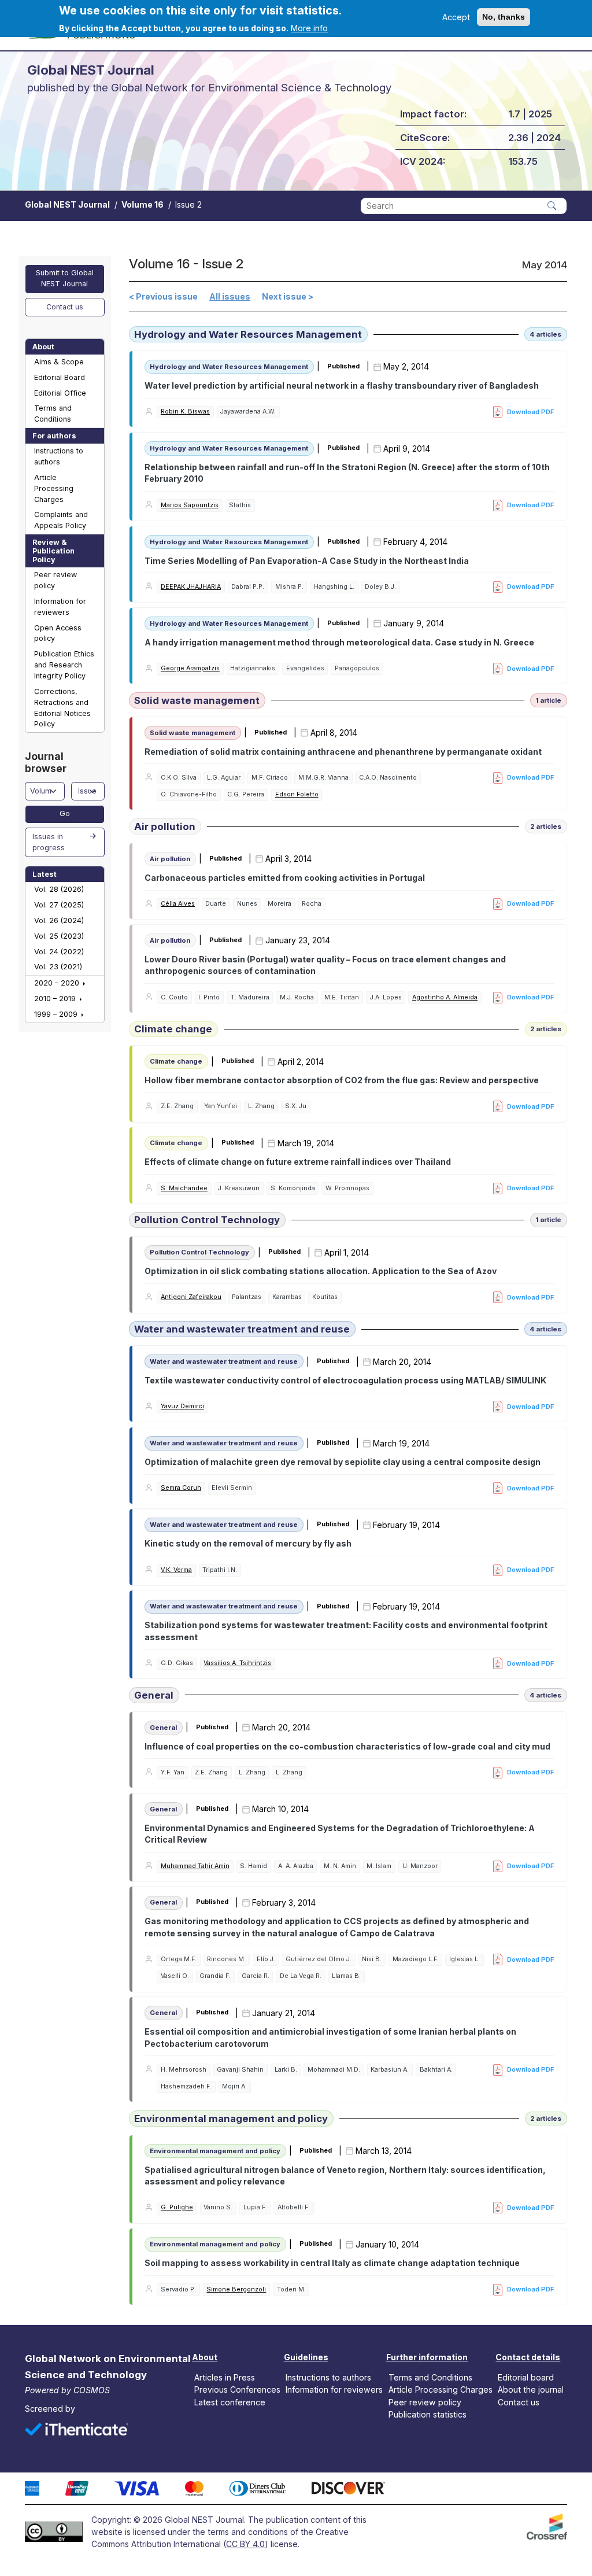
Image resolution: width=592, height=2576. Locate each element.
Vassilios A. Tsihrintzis (237, 1663)
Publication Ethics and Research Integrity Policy (64, 665)
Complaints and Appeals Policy (61, 520)
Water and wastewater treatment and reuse (242, 1329)
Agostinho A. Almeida (445, 997)
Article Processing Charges (54, 488)
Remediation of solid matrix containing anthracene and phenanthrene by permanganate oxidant (343, 752)
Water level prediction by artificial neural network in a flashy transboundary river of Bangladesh (342, 385)
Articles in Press (225, 2377)
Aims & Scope (59, 362)
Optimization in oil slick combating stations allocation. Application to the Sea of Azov (321, 1271)
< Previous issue (163, 296)
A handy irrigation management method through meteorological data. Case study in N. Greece (339, 642)
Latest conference (230, 2402)
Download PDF (531, 412)
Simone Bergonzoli (236, 2289)
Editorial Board (60, 377)
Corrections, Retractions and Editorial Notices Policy (62, 708)
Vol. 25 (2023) (59, 936)
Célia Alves (178, 904)
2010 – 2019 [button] (56, 999)
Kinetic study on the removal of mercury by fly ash (248, 1543)
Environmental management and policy (231, 2119)
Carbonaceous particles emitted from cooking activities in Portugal (285, 878)
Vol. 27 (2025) (59, 905)
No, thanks (504, 17)
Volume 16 (143, 204)
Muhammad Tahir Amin (195, 1866)
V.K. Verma (176, 1570)
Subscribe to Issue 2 (133, 2312)
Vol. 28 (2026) (59, 889)
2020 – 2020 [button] (58, 983)
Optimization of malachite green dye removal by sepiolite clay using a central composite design (343, 1462)
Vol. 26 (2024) (59, 920)
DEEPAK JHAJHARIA (191, 587)
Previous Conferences (237, 2389)
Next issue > (288, 296)
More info (309, 28)
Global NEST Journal (67, 204)
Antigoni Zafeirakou (191, 1297)
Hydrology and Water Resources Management (248, 334)
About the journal (531, 2389)
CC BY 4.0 (245, 2544)
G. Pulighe (177, 2207)
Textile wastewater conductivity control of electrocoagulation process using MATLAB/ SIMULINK (345, 1380)
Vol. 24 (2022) (59, 952)
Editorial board (526, 2377)
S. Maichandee (184, 1188)
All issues (230, 296)
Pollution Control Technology (207, 1220)
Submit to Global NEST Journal (65, 278)
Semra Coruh (181, 1488)
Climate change (173, 1029)
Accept (456, 17)
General (154, 1695)
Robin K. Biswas (185, 412)
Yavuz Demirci (182, 1406)
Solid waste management (197, 700)
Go (65, 813)
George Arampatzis (190, 668)
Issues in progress (49, 842)
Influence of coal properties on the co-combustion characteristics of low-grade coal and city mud (347, 1746)
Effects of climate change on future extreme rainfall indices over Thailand (298, 1162)
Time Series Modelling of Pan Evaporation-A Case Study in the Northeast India (307, 561)
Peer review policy (55, 580)
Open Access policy (58, 633)
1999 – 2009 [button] (57, 1014)
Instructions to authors (59, 456)
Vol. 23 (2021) (58, 967)
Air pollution (165, 826)
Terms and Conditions (53, 414)
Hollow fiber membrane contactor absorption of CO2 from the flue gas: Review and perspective (342, 1080)
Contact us (65, 307)
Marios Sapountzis (190, 505)
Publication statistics (428, 2414)
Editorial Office (60, 393)
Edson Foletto (297, 794)
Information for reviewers (60, 607)
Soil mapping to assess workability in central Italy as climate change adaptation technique (332, 2263)
